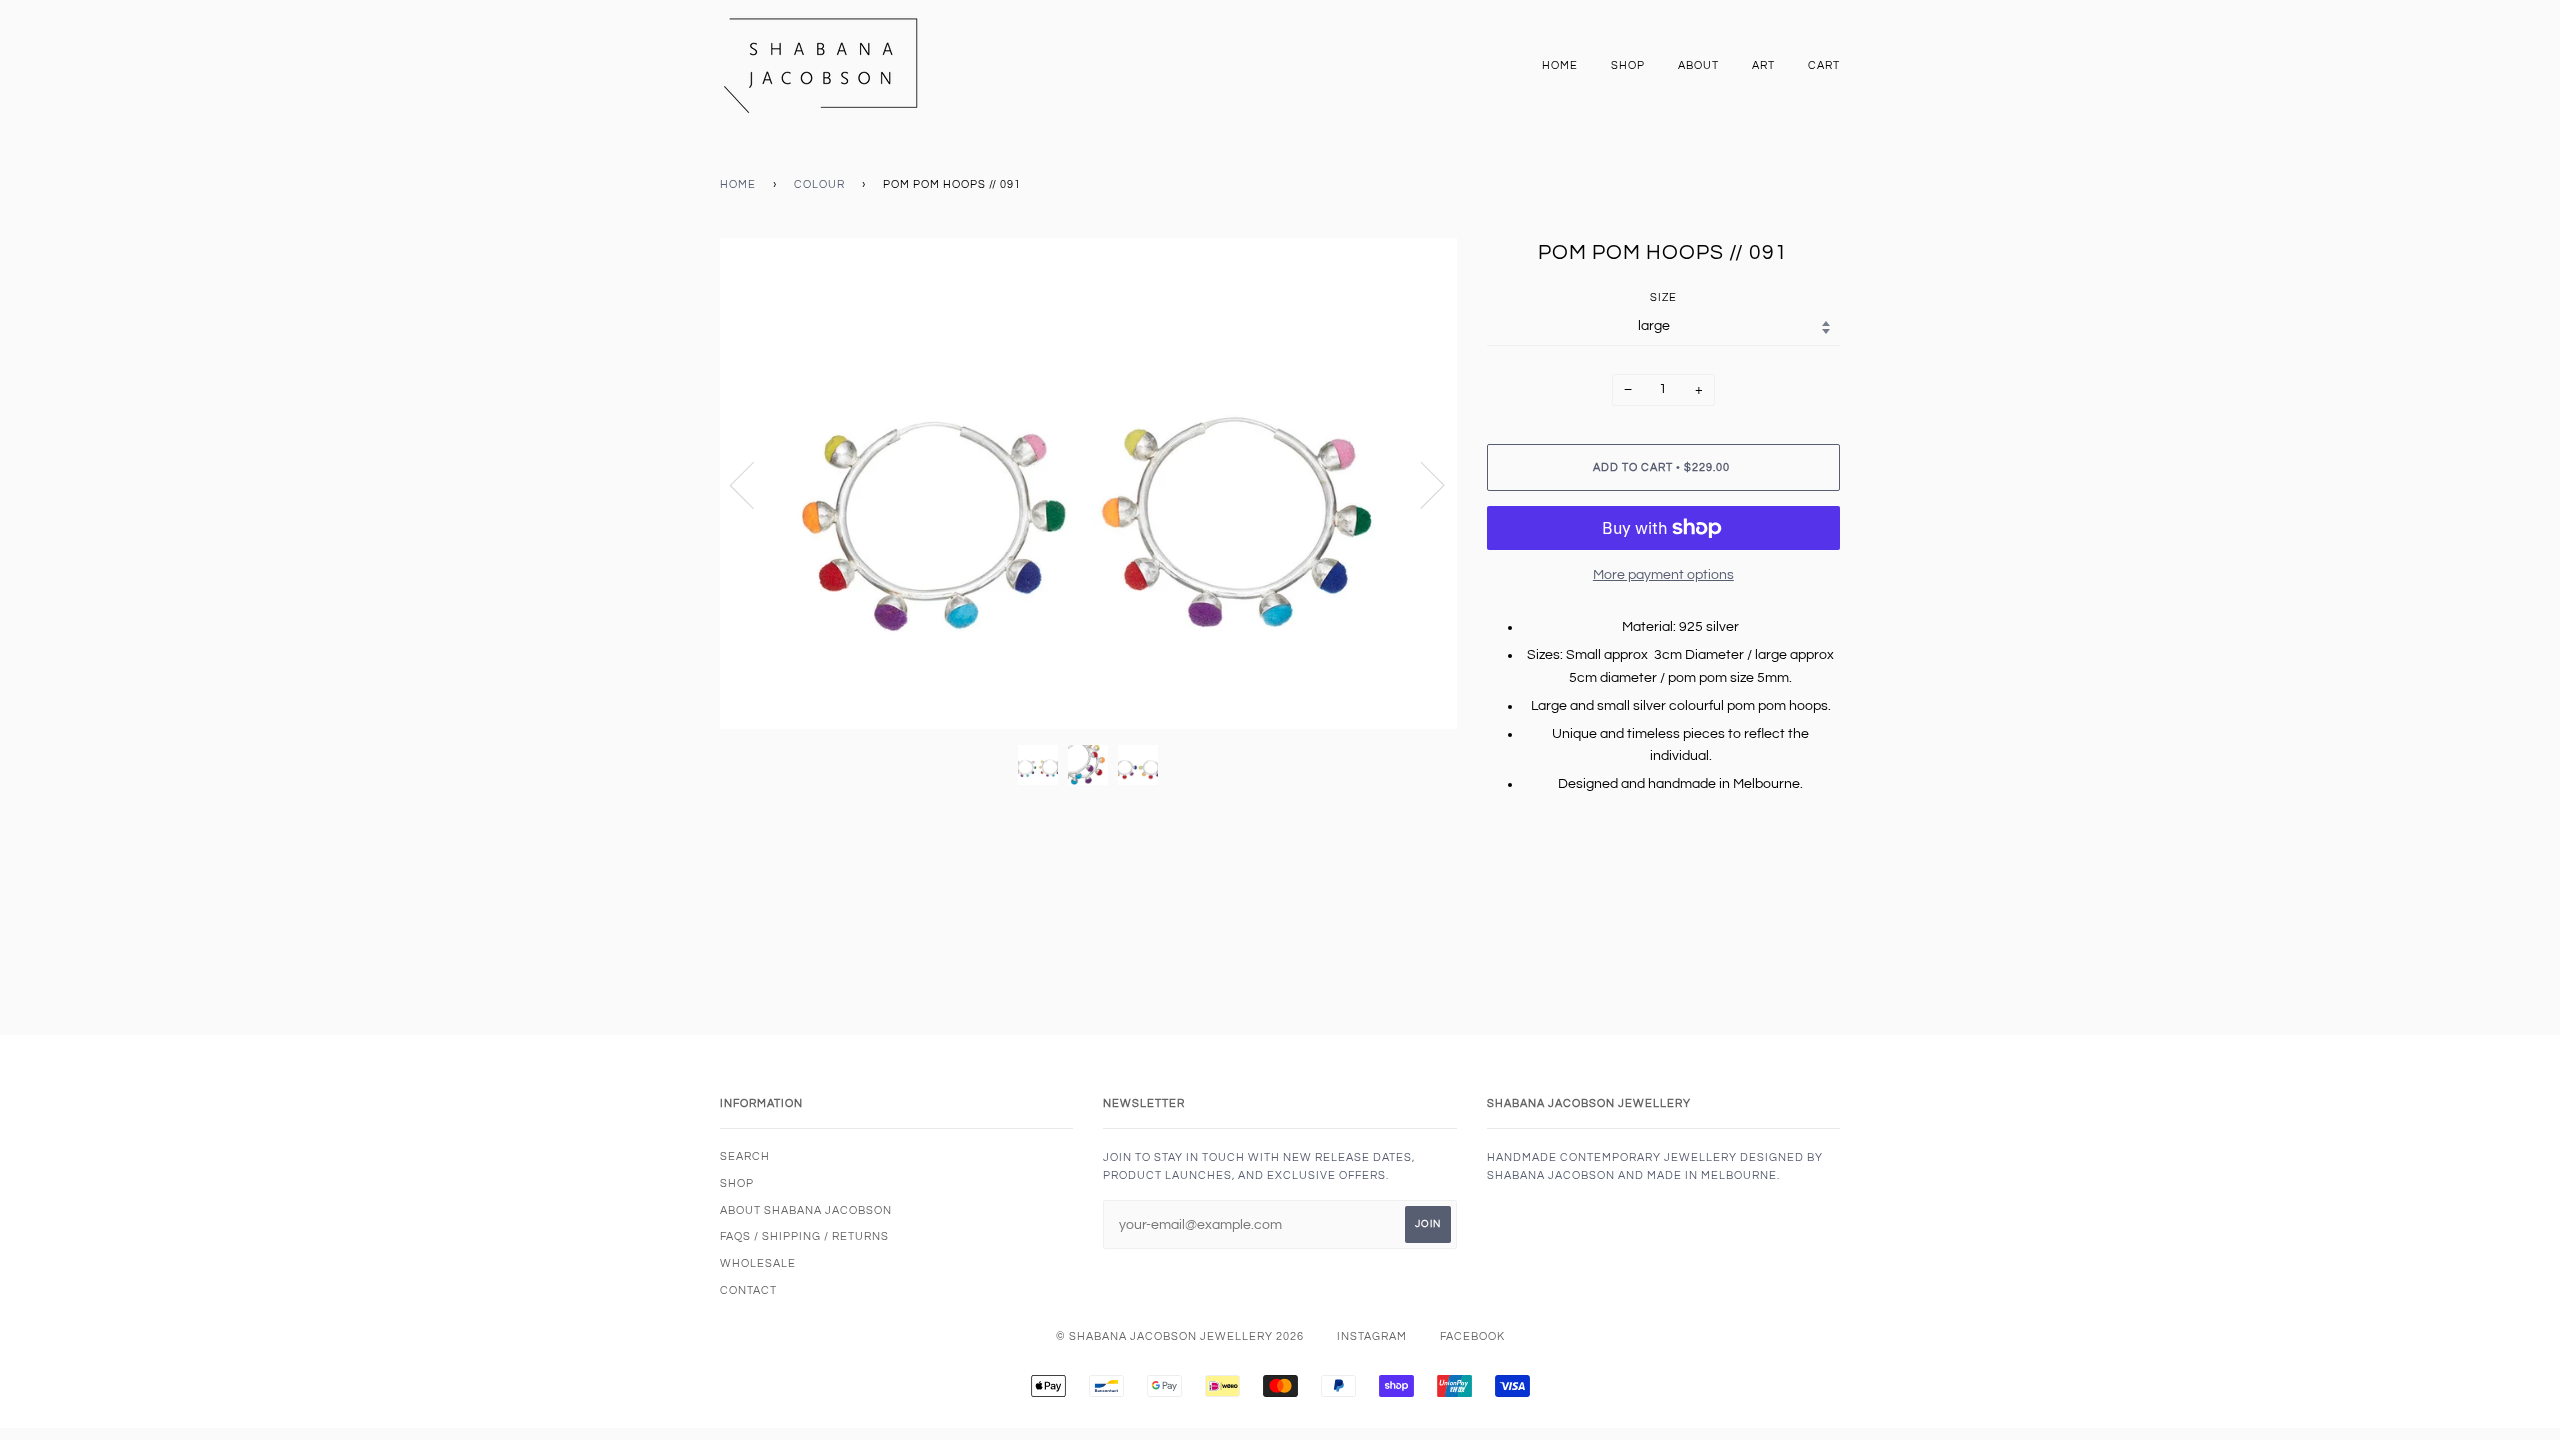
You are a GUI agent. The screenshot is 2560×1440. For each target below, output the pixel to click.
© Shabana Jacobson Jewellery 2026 (1180, 1336)
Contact (748, 1290)
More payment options (1663, 575)
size (1663, 297)
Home (1560, 65)
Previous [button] (754, 484)
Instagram (1372, 1336)
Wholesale (758, 1263)
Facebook (1472, 1336)
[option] (1088, 484)
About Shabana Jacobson (806, 1210)
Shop (1628, 65)
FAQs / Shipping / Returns (804, 1236)
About (1698, 65)
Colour (819, 184)
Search (745, 1156)
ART (1763, 65)
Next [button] (1420, 484)
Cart (1824, 65)
